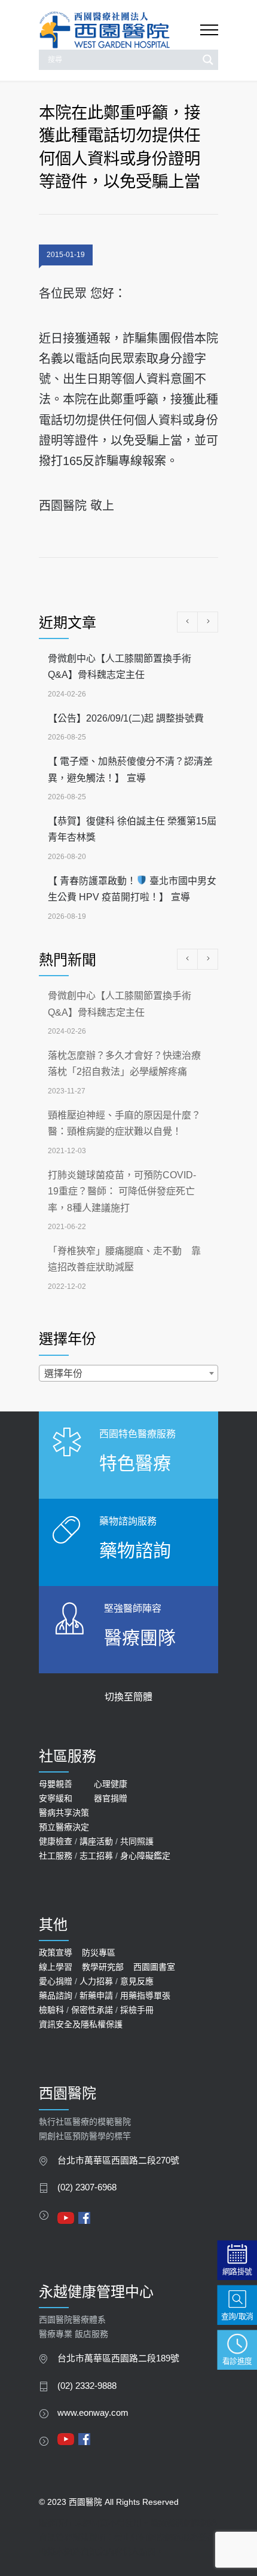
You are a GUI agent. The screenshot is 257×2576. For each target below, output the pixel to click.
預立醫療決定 (64, 1827)
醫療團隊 (140, 1638)
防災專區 (99, 1952)
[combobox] (128, 1373)
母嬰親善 (56, 1784)
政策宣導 (56, 1952)
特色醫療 (135, 1463)
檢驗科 (51, 2010)
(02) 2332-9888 (87, 2386)
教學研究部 (103, 1967)
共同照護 (137, 1841)
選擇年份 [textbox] (63, 1373)
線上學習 (56, 1967)
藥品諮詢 (56, 1996)
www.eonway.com (93, 2413)
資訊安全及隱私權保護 (81, 2024)
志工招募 (96, 1856)
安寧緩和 (56, 1798)
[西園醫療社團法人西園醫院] (120, 30)
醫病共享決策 (64, 1813)
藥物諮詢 (135, 1550)
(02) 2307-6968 (87, 2187)
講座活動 (96, 1841)
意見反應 (137, 1981)
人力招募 (96, 1981)
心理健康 (111, 1784)
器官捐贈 (111, 1798)
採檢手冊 (137, 2010)
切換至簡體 (128, 1697)
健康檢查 (56, 1841)
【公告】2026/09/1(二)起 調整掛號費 (126, 718)
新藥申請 (96, 1996)
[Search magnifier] (208, 60)
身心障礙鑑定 (145, 1856)
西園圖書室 (154, 1967)
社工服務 (56, 1856)
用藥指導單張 (145, 1996)
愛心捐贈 (56, 1981)
